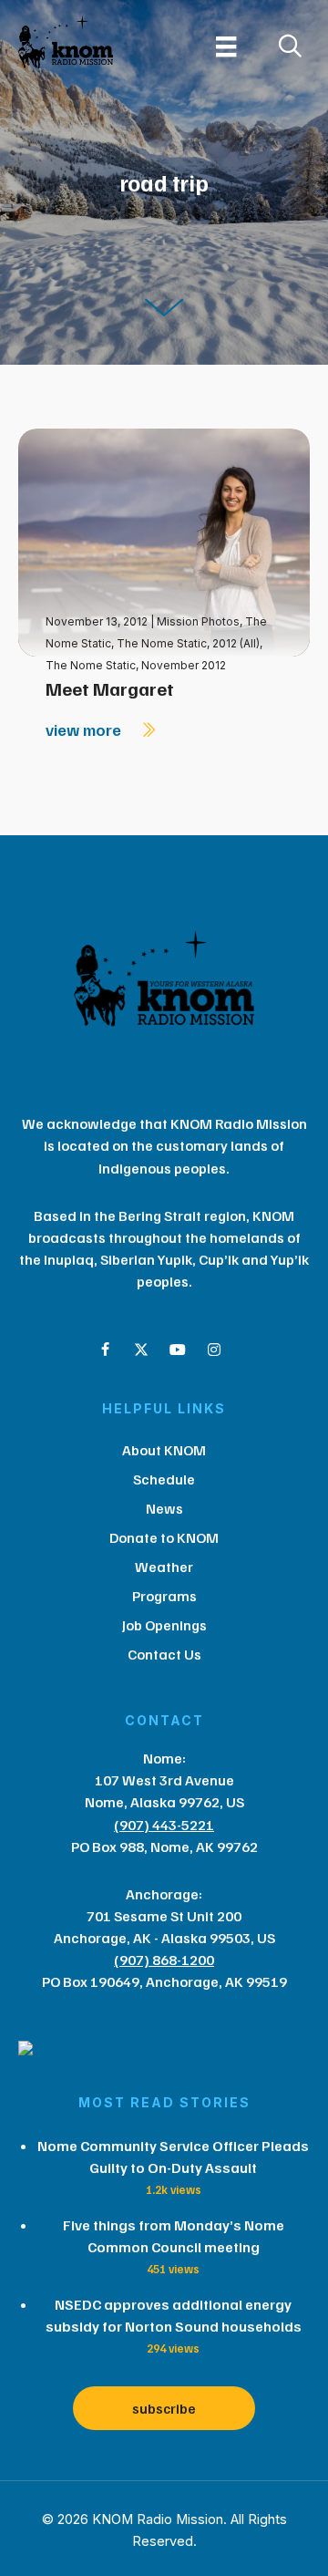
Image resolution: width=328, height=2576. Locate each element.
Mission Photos (198, 621)
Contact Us (164, 1654)
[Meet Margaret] (164, 541)
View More (85, 729)
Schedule (164, 1479)
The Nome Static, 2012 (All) (188, 643)
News (164, 1508)
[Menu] (226, 47)
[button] (105, 1350)
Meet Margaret (110, 688)
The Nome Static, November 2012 (136, 665)
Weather (164, 1567)
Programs (164, 1596)
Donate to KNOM (164, 1537)
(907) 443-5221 (164, 1825)
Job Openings (164, 1625)
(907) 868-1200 (164, 1960)
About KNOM (164, 1450)
